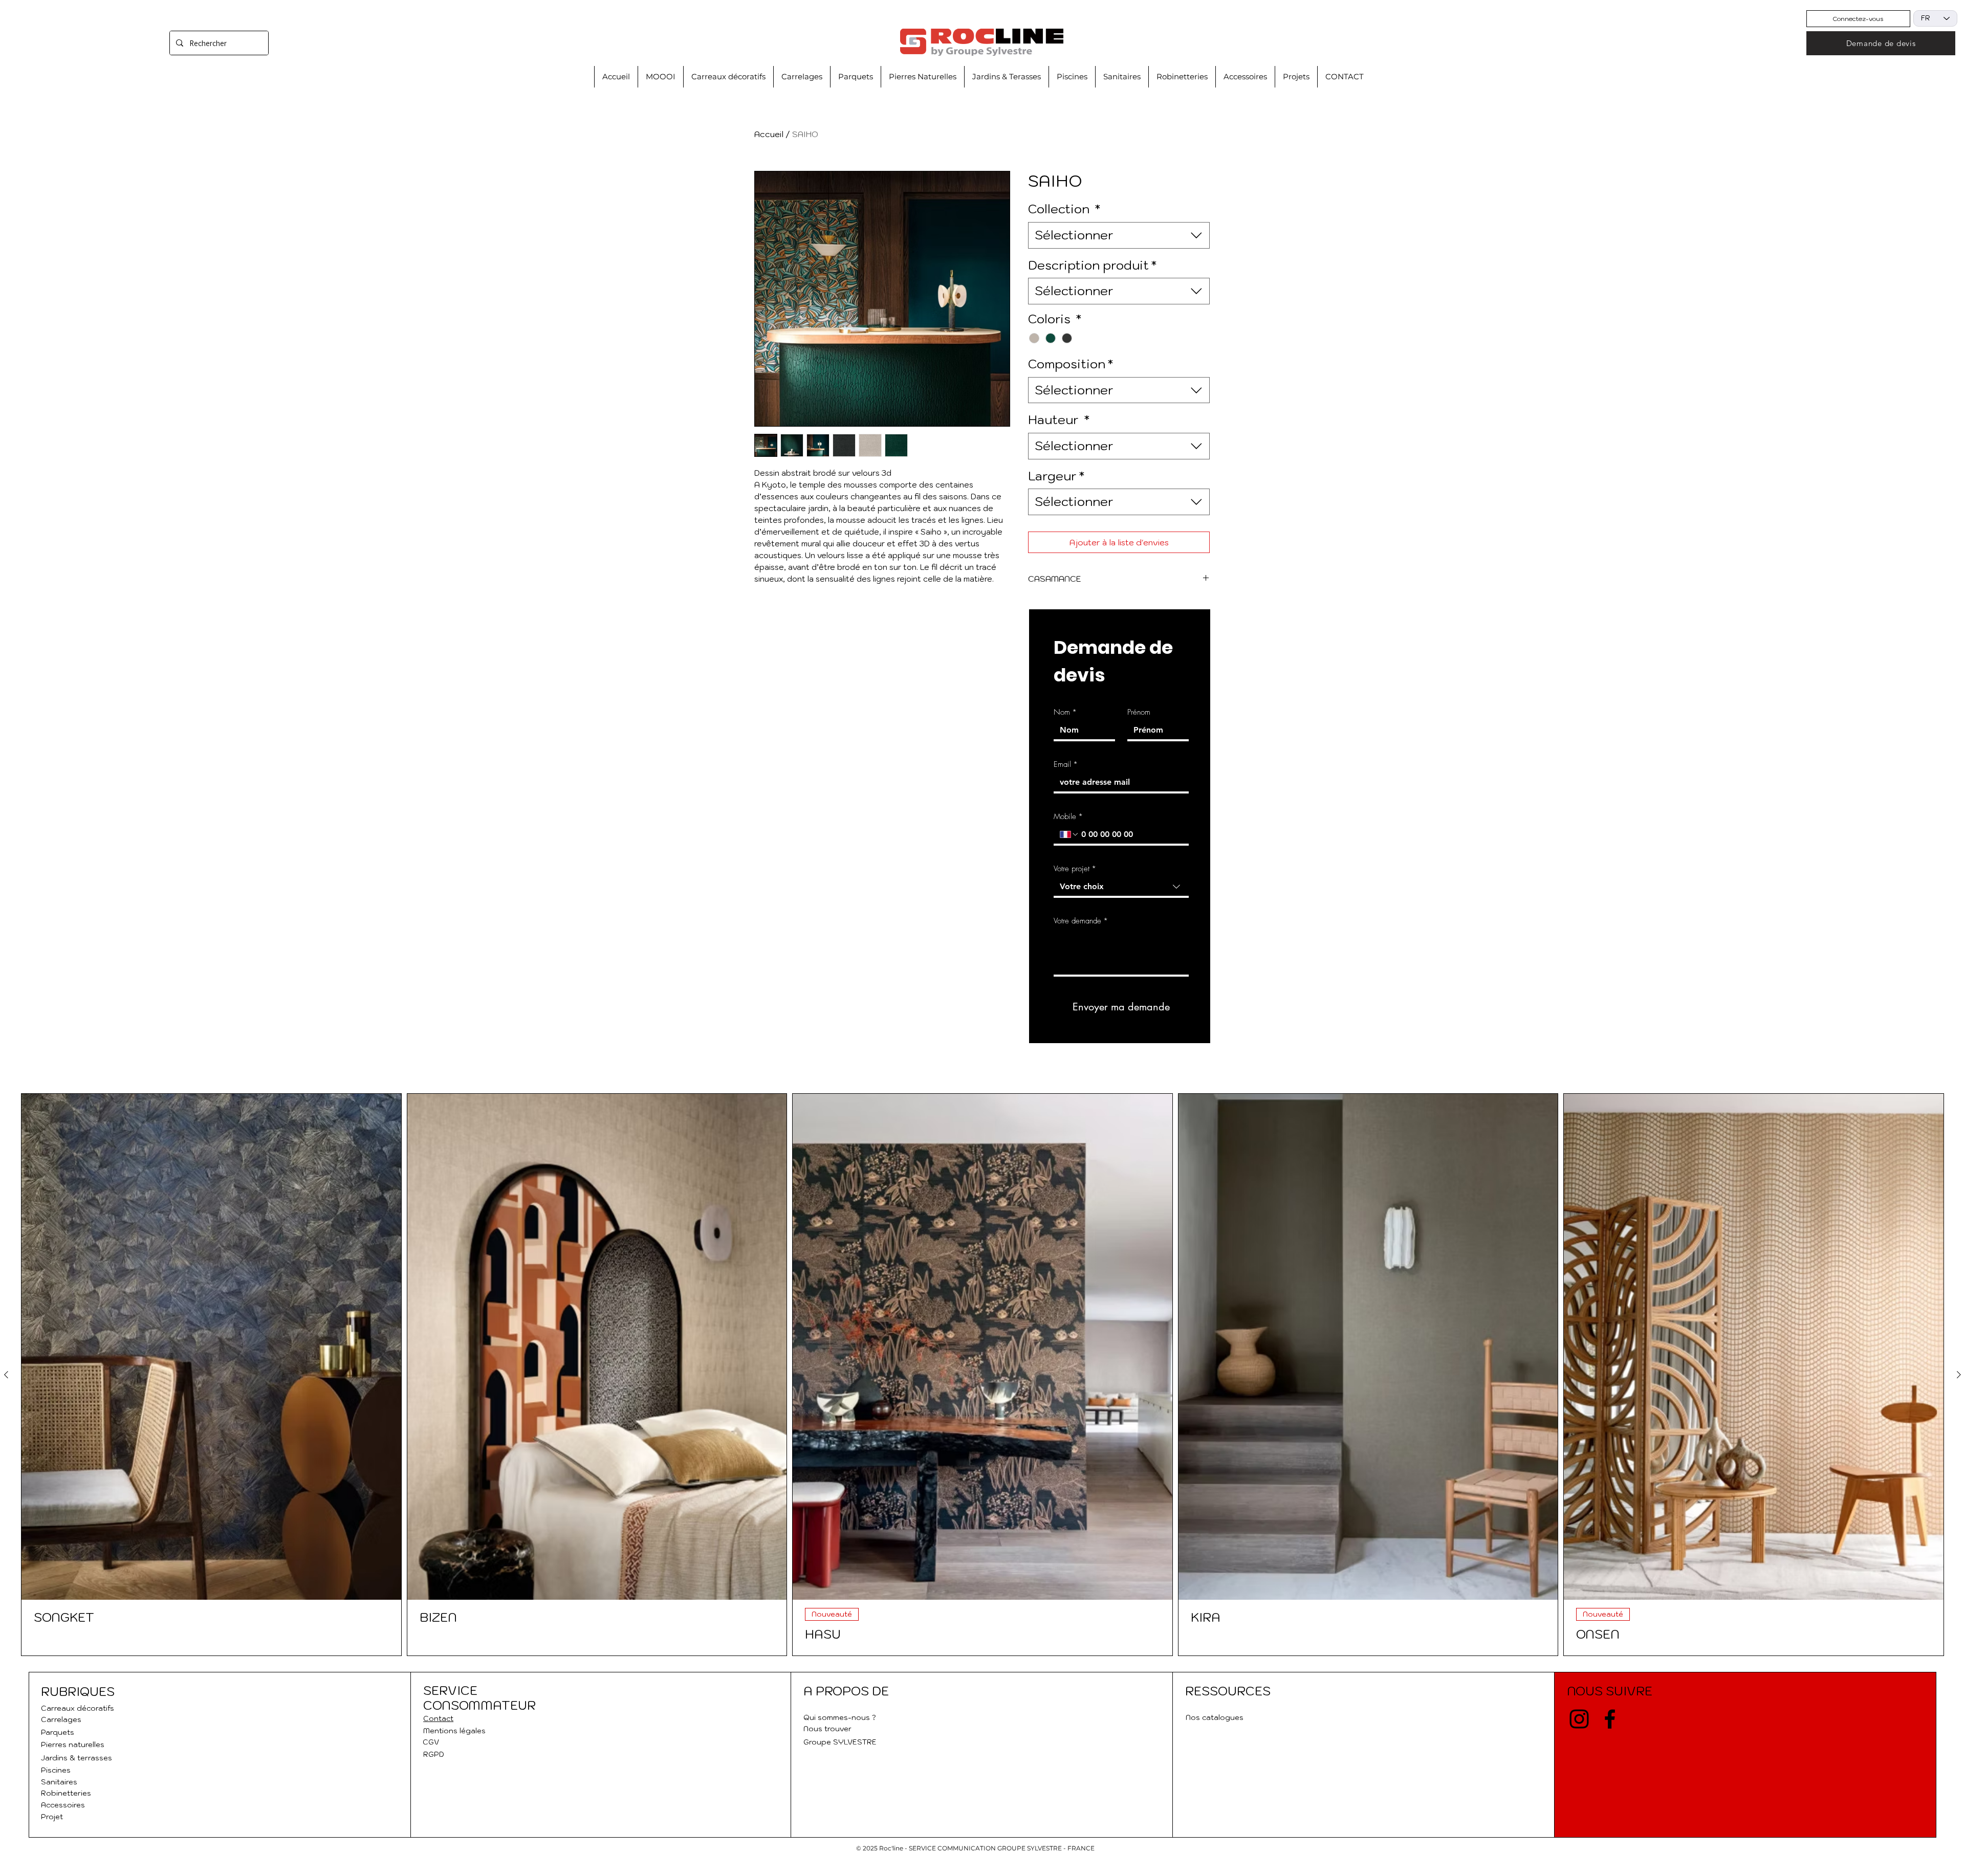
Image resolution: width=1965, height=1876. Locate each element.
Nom (1065, 712)
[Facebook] (1610, 1719)
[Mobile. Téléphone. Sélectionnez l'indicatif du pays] (1069, 834)
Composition (1071, 364)
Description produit (1092, 265)
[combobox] (1119, 235)
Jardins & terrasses (77, 1758)
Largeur (1056, 476)
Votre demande (1081, 921)
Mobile (1068, 816)
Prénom (1139, 712)
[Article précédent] (6, 1375)
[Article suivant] (1959, 1375)
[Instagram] (1579, 1719)
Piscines (56, 1770)
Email (1066, 764)
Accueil (769, 134)
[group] (982, 1375)
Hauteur (1059, 420)
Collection (1064, 209)
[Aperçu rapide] (211, 1347)
